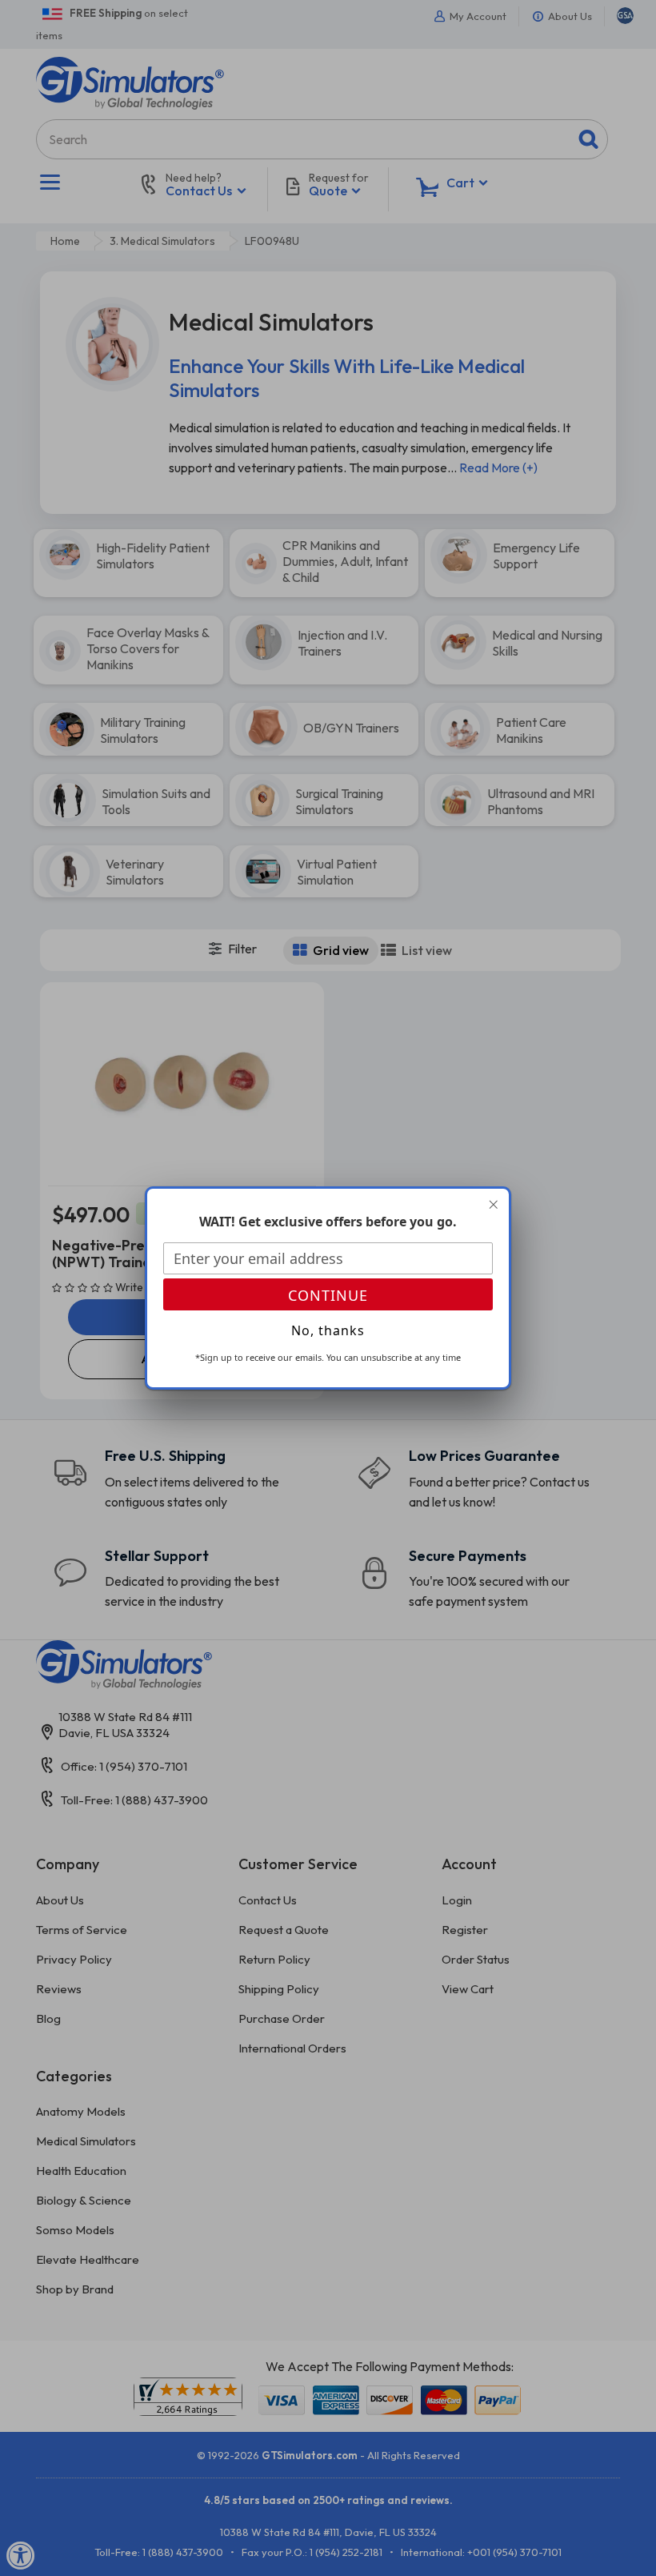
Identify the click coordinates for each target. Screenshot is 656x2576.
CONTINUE (328, 1295)
